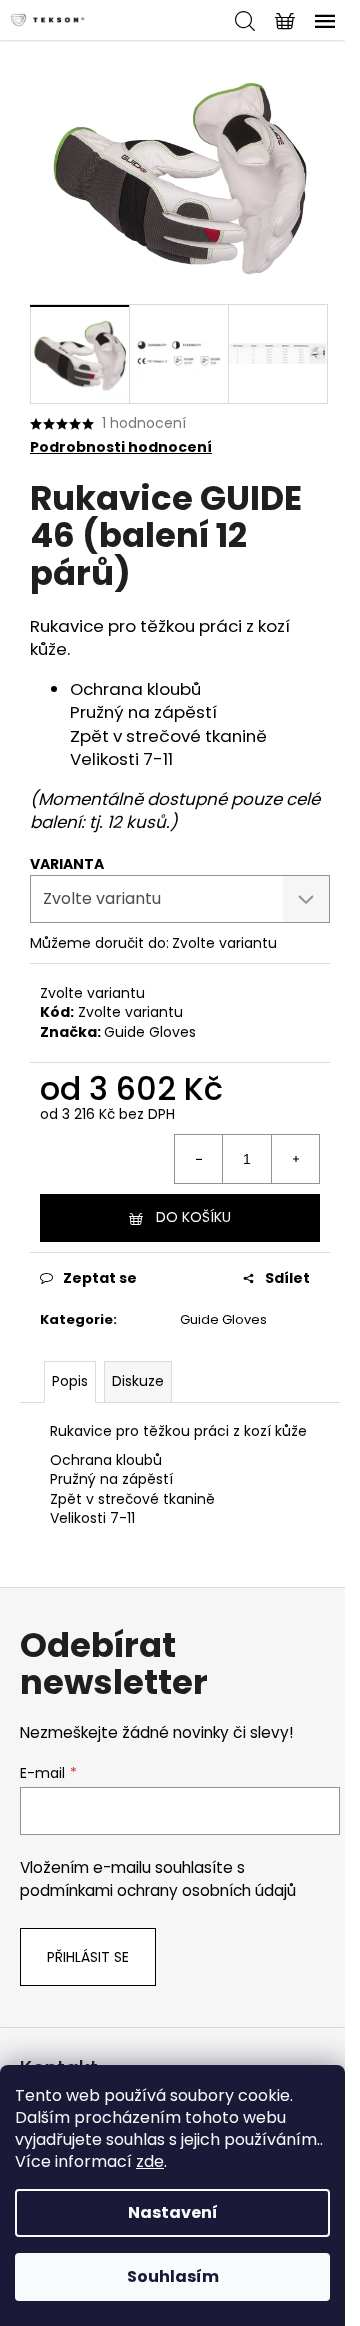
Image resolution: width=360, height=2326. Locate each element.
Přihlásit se (88, 1957)
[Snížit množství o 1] (199, 1159)
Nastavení (173, 2212)
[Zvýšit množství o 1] (295, 1159)
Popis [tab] (70, 1381)
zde (150, 2161)
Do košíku (193, 1217)
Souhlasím (173, 2276)
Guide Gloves (150, 1032)
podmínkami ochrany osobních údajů (158, 1890)
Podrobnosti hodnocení (121, 447)
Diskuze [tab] (138, 1381)
